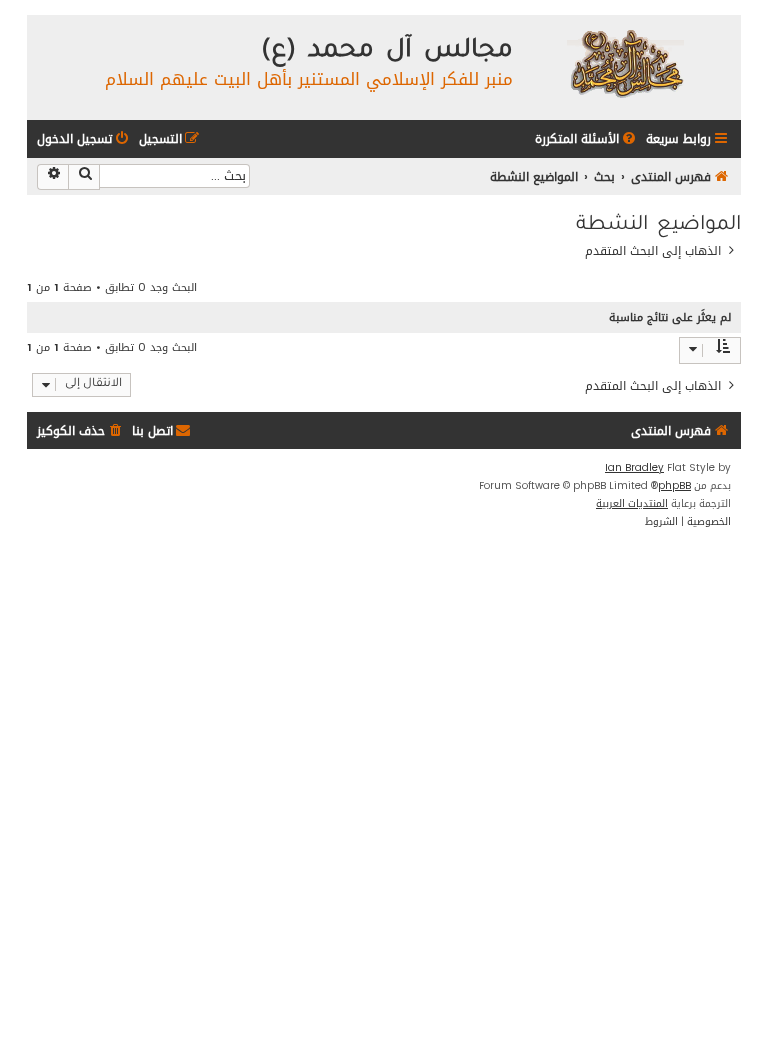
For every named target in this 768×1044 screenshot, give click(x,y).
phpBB (674, 486)
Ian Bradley (634, 468)
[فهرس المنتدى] (624, 62)
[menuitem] (587, 139)
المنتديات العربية (632, 504)
